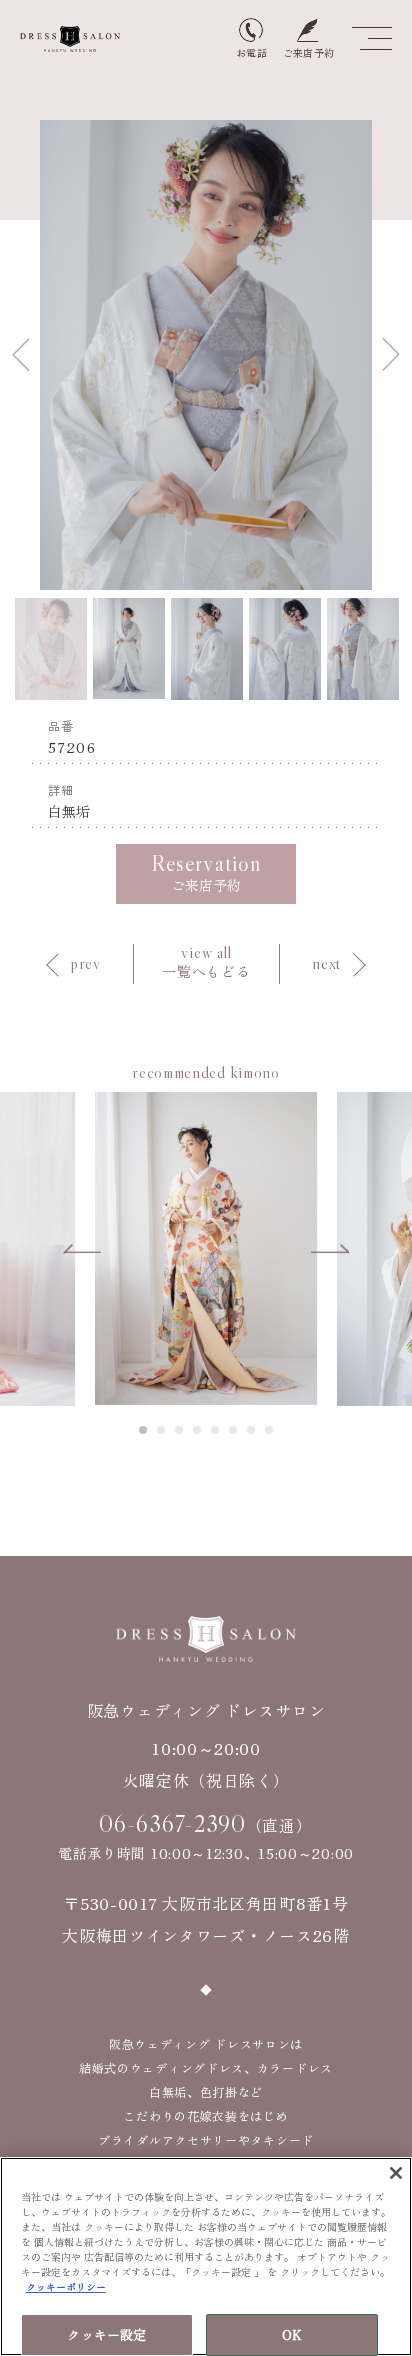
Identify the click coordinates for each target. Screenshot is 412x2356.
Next (391, 354)
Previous (21, 354)
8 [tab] (270, 1430)
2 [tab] (162, 1430)
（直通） (205, 1824)
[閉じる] (396, 2173)
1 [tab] (144, 1430)
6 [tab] (234, 1430)
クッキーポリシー (66, 2286)
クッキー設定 (106, 2334)
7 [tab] (252, 1430)
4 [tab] (198, 1430)
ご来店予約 (206, 872)
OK (292, 2334)
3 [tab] (180, 1430)
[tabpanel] (206, 1248)
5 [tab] (216, 1430)
